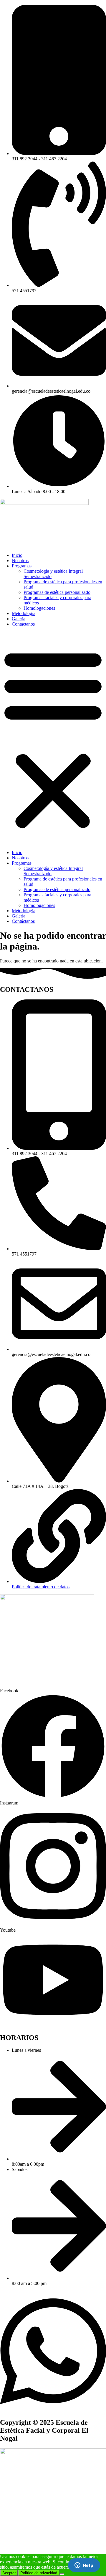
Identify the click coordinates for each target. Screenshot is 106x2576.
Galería (19, 619)
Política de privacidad (39, 2573)
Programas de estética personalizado (57, 592)
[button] (53, 738)
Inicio (17, 555)
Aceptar (9, 2573)
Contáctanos (23, 624)
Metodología (24, 613)
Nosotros (20, 561)
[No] (62, 2574)
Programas (22, 566)
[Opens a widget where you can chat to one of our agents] (84, 2566)
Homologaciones (39, 608)
